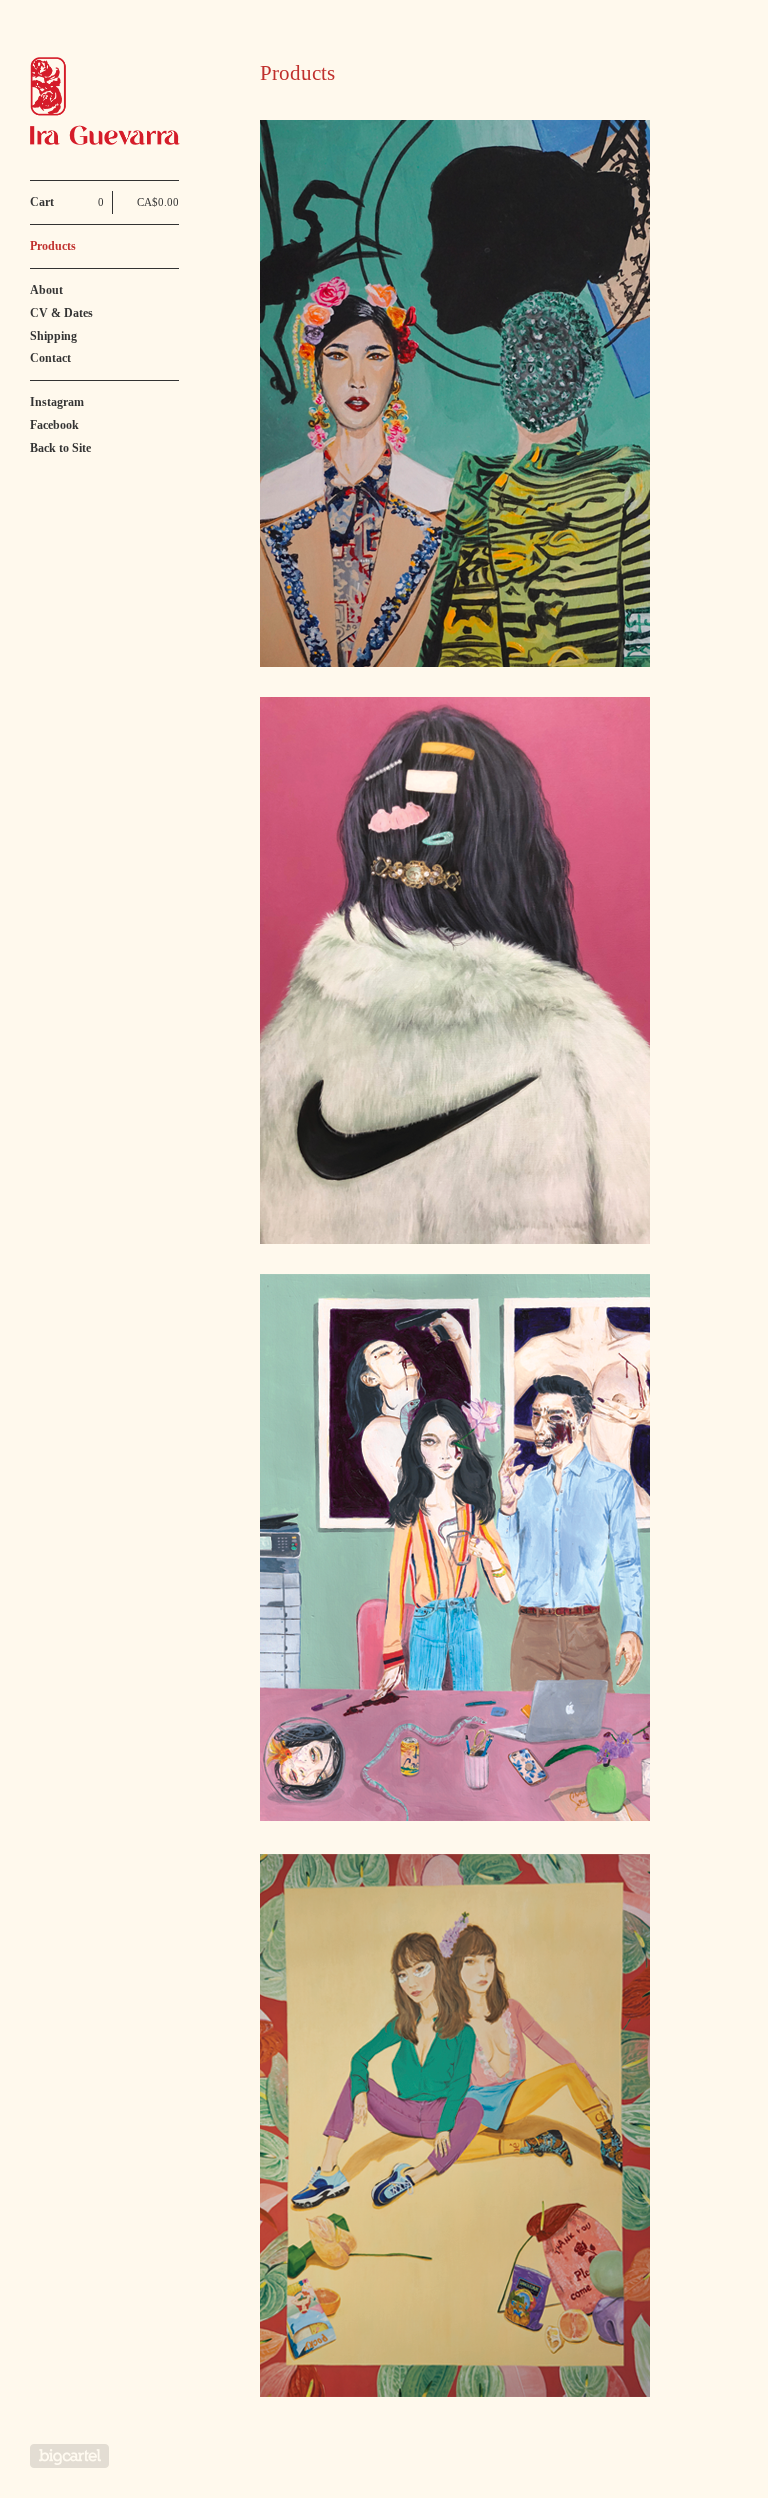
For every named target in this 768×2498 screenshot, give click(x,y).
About (46, 290)
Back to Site (60, 448)
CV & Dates (61, 313)
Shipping (53, 336)
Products (53, 246)
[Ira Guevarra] (105, 101)
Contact (50, 358)
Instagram (57, 402)
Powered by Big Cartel (69, 2456)
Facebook (54, 425)
